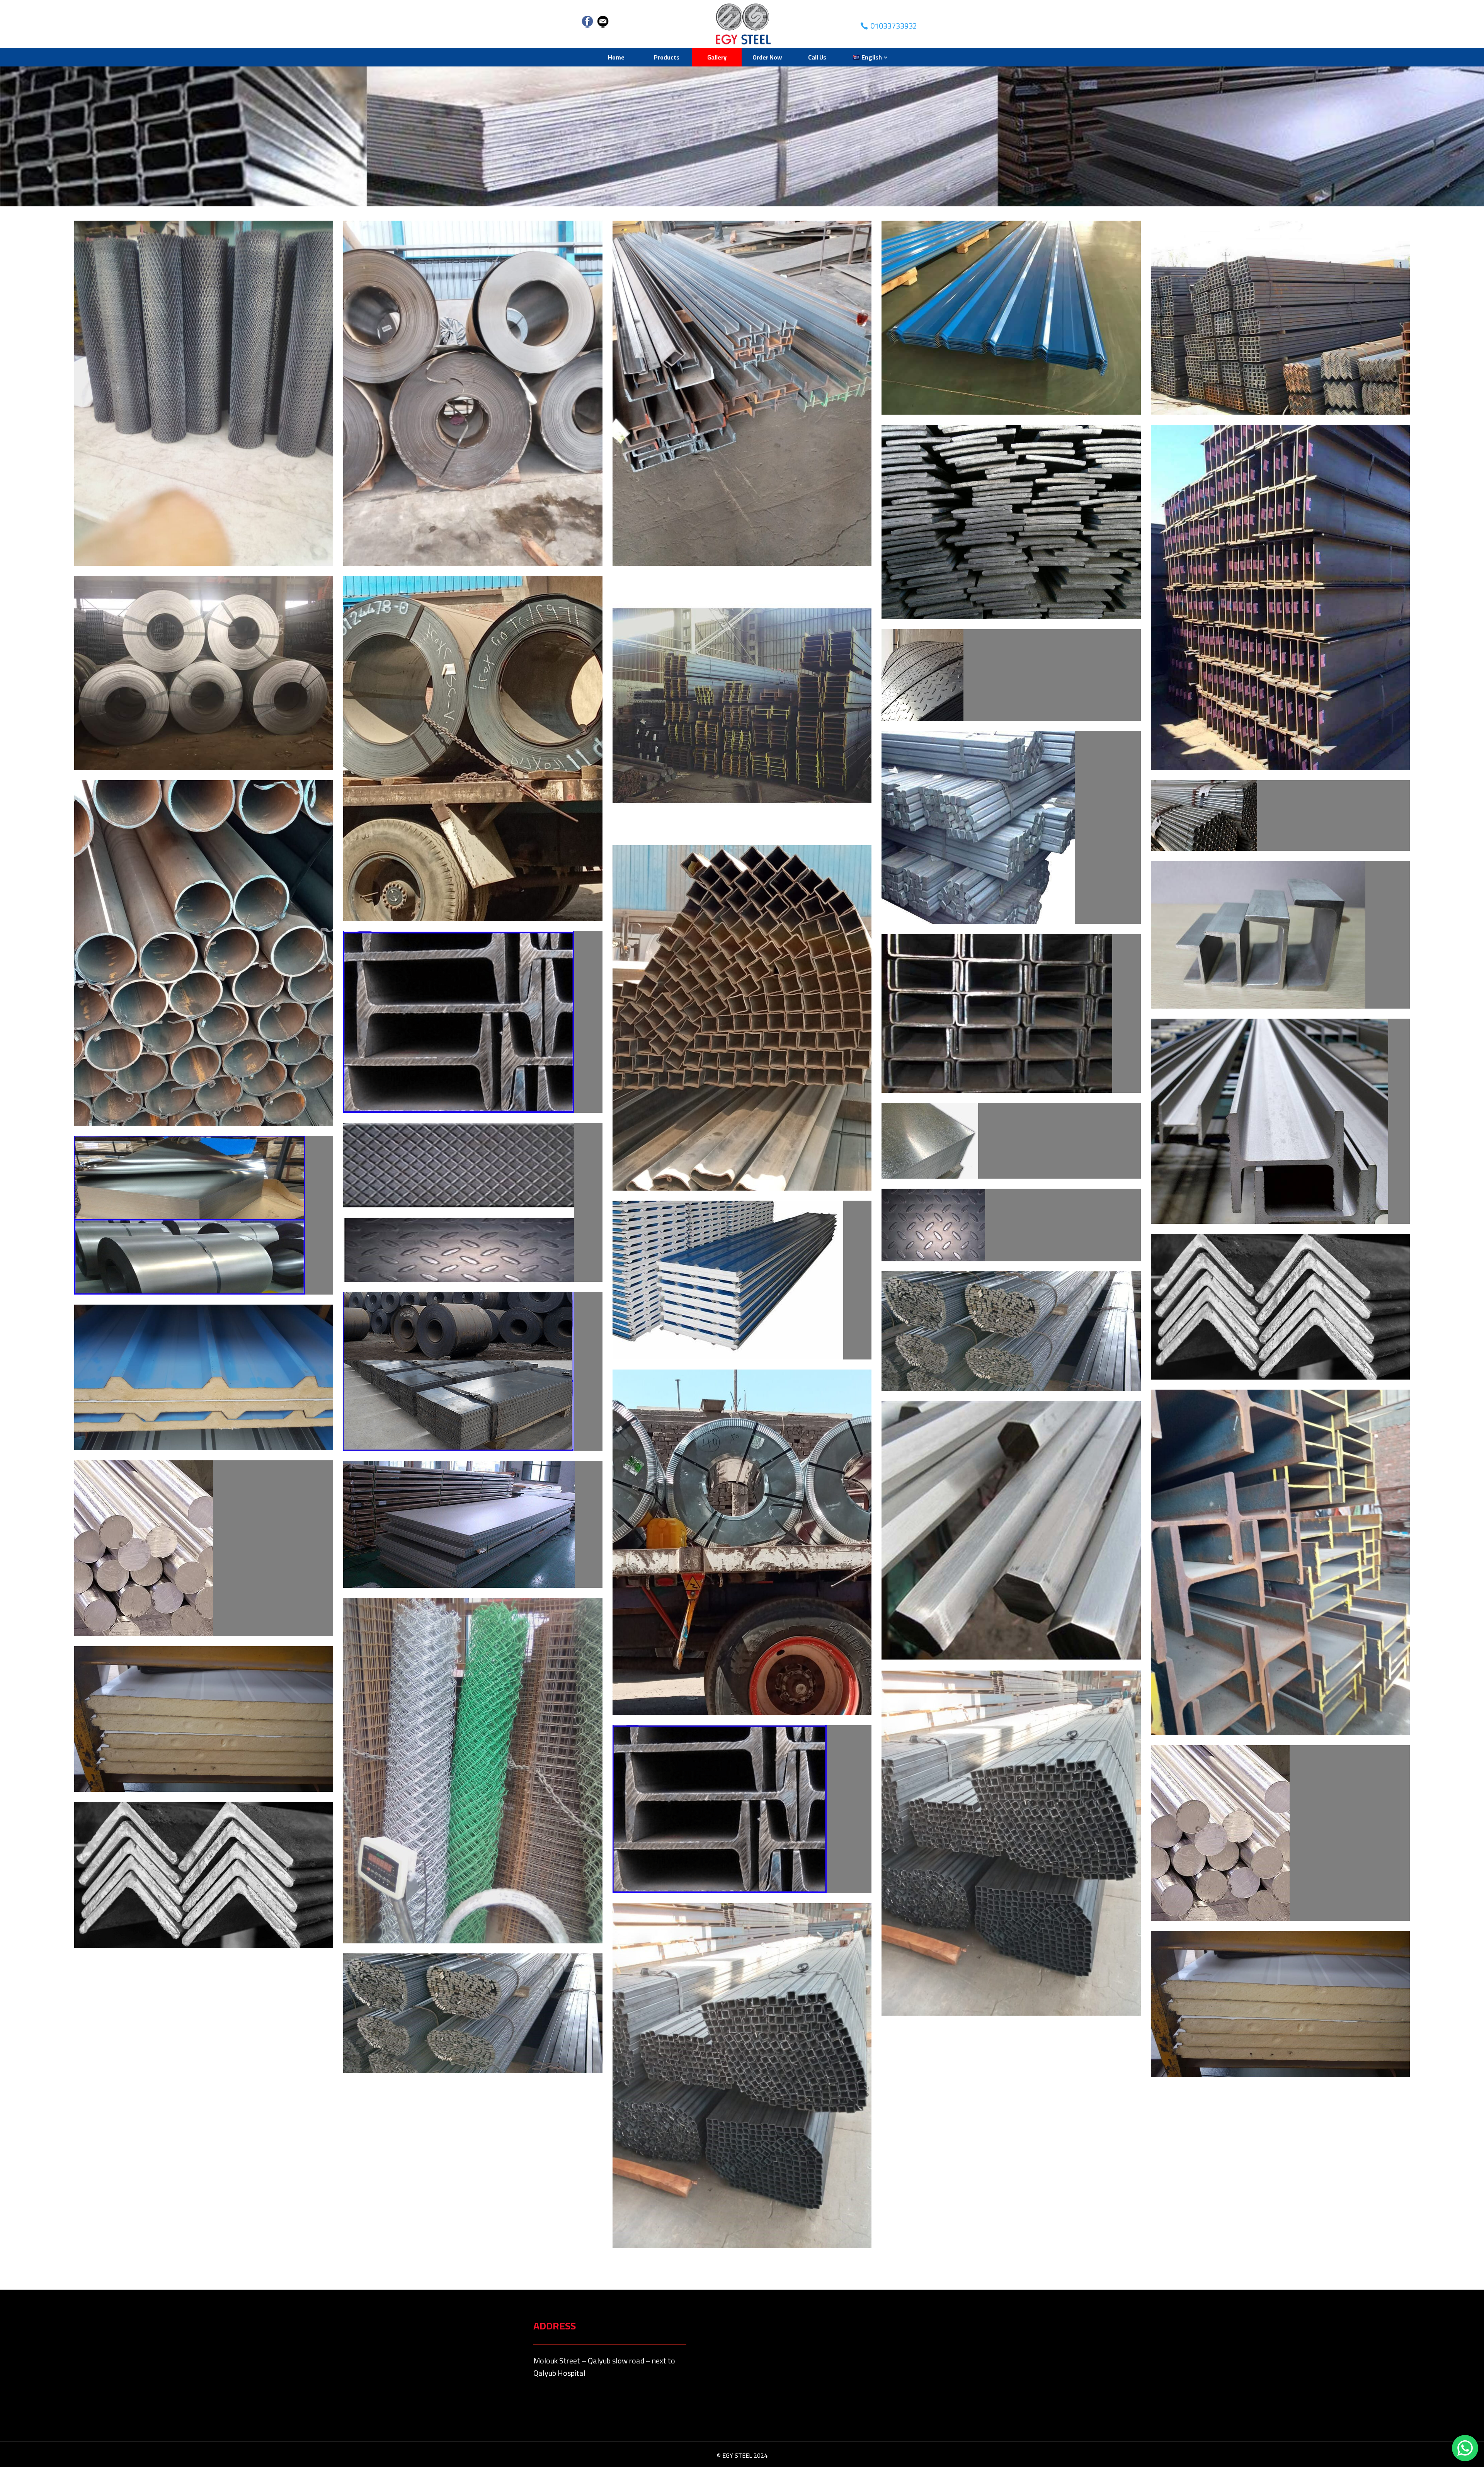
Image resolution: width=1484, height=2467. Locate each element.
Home (616, 57)
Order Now (767, 57)
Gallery (717, 57)
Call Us (817, 57)
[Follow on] (587, 22)
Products (667, 57)
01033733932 (894, 26)
